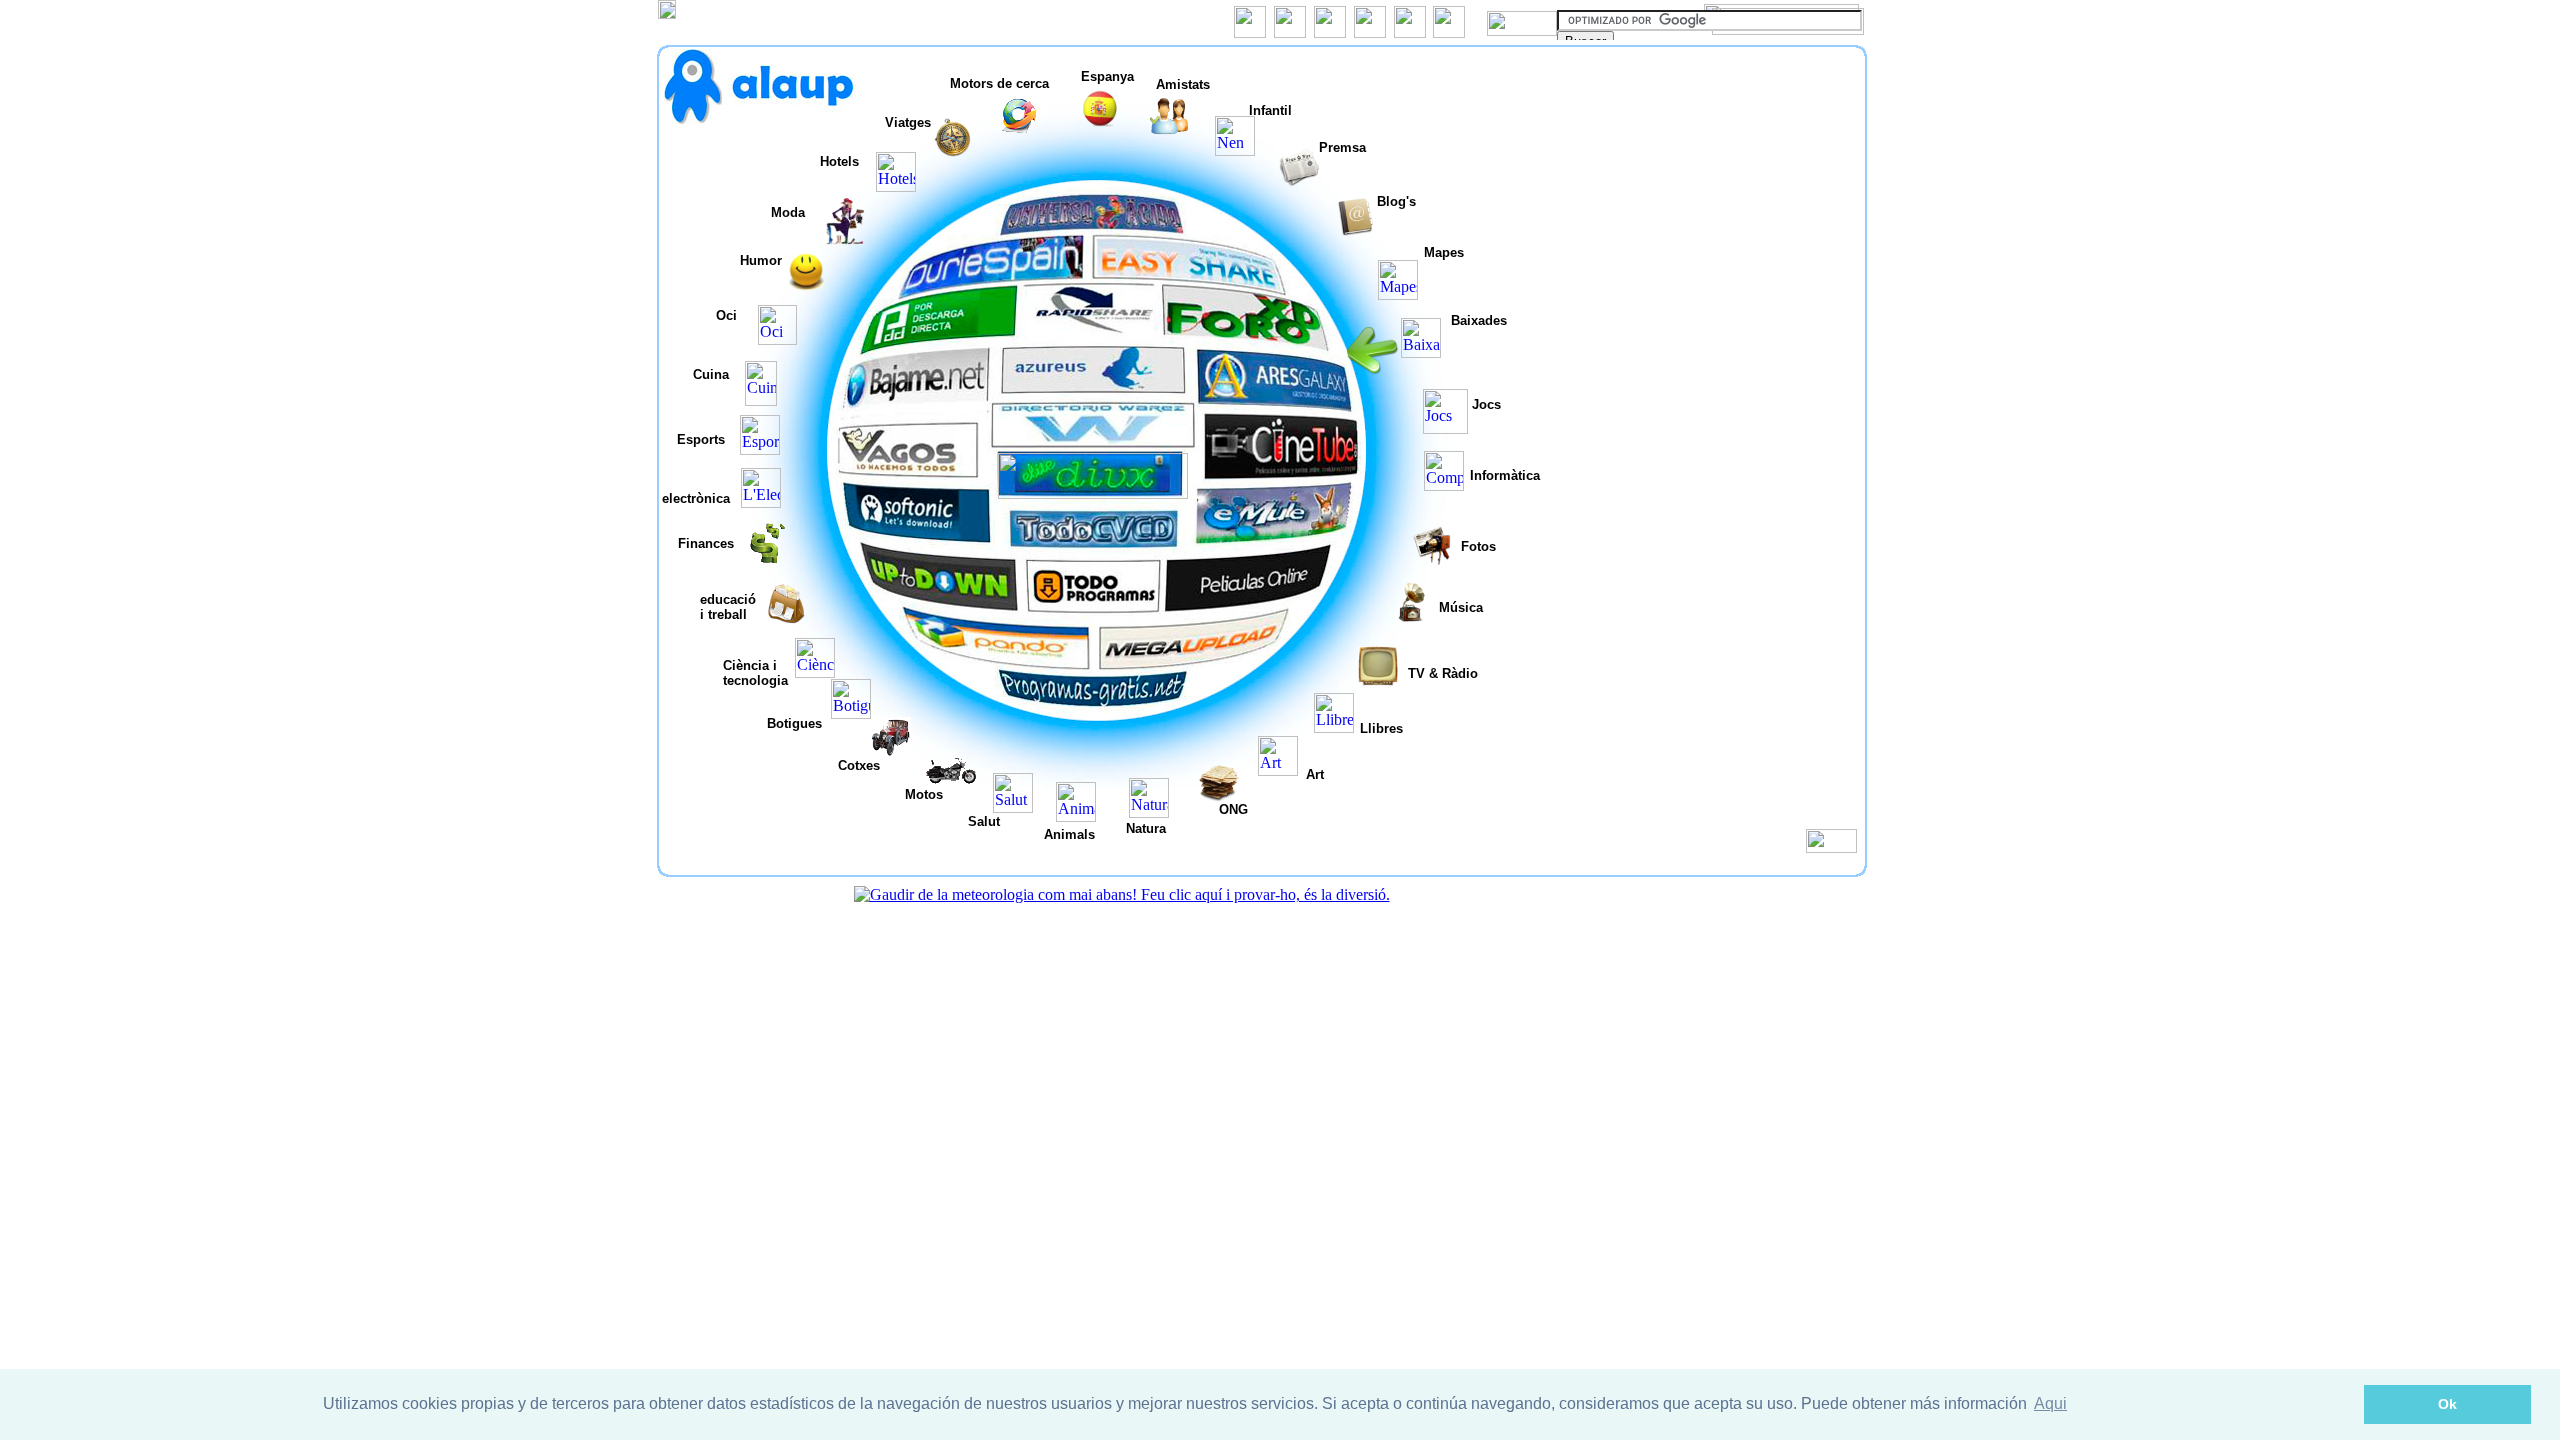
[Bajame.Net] (919, 397)
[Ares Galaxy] (1279, 398)
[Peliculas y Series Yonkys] (1253, 609)
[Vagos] (905, 476)
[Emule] (1279, 537)
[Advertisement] (1705, 184)
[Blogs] (1355, 231)
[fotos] (1432, 560)
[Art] (1278, 770)
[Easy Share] (1192, 278)
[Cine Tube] (1285, 474)
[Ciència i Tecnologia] (815, 672)
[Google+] (1330, 32)
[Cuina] (761, 400)
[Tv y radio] (1378, 680)
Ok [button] (2447, 1404)
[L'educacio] (786, 618)
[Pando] (1002, 663)
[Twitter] (1290, 32)
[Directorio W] (1095, 443)
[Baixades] (1421, 352)
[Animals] (1076, 816)
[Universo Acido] (1095, 226)
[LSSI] (1831, 847)
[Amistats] (1169, 130)
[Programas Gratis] (1093, 705)
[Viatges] (953, 152)
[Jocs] (1445, 428)
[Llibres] (1334, 727)
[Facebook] (1250, 32)
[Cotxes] (891, 751)
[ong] (1219, 796)
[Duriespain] (1003, 277)
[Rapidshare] (1092, 329)
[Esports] (760, 449)
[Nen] (1235, 150)
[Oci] (777, 339)
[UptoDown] (941, 601)
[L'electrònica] (761, 502)
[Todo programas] (1093, 610)
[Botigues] (851, 713)
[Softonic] (921, 534)
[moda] (845, 239)
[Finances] (770, 557)
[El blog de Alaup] (1410, 32)
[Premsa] (1299, 181)
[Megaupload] (1188, 662)
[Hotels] (896, 186)
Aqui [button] (2050, 1403)
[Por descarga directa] (951, 335)
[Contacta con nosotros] (1449, 32)
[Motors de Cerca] (1019, 130)
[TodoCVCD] (1094, 544)
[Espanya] (1101, 123)
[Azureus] (1094, 390)
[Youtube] (1370, 32)
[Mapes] (1398, 294)
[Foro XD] (1247, 333)
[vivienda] (807, 285)
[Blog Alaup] (762, 118)
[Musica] (1411, 616)
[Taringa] (1093, 493)
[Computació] (1444, 485)
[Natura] (1149, 812)
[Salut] (1013, 807)
